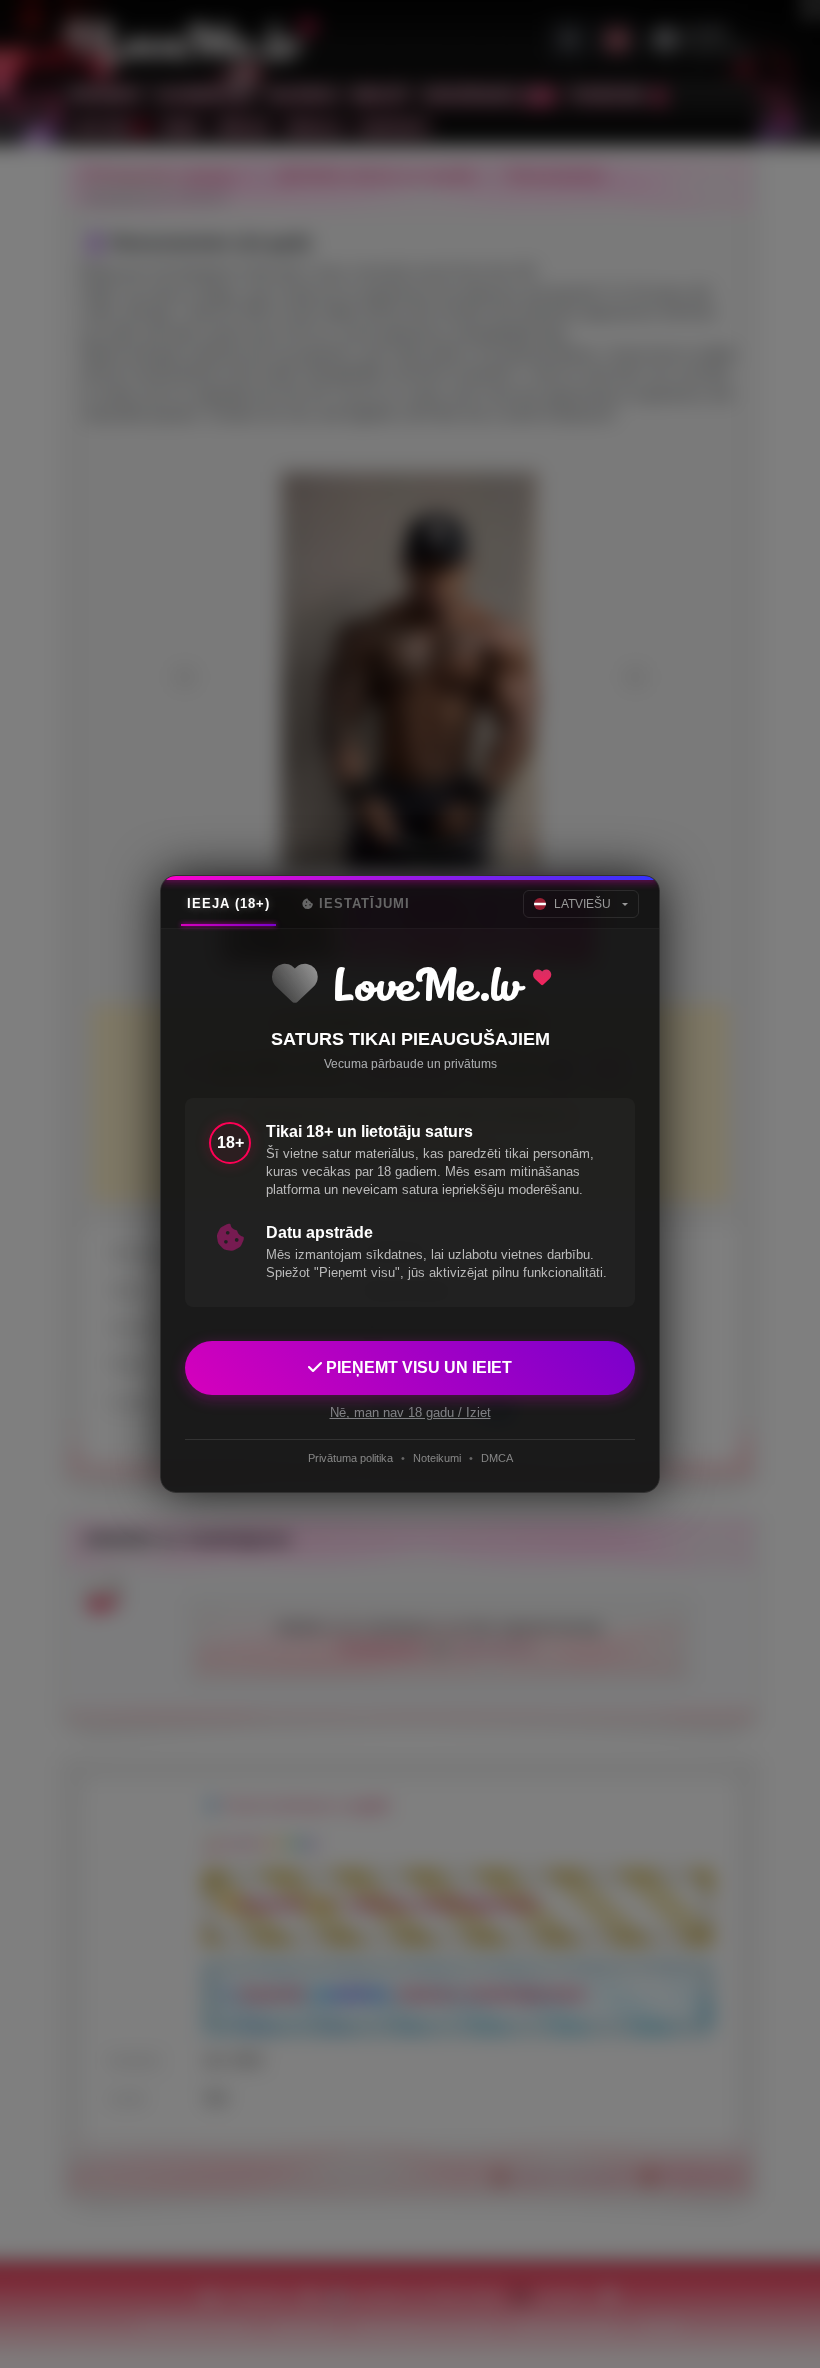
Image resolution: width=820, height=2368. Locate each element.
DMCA (497, 1458)
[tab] (228, 904)
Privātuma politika (350, 1458)
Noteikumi (437, 1458)
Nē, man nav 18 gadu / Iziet (410, 1412)
